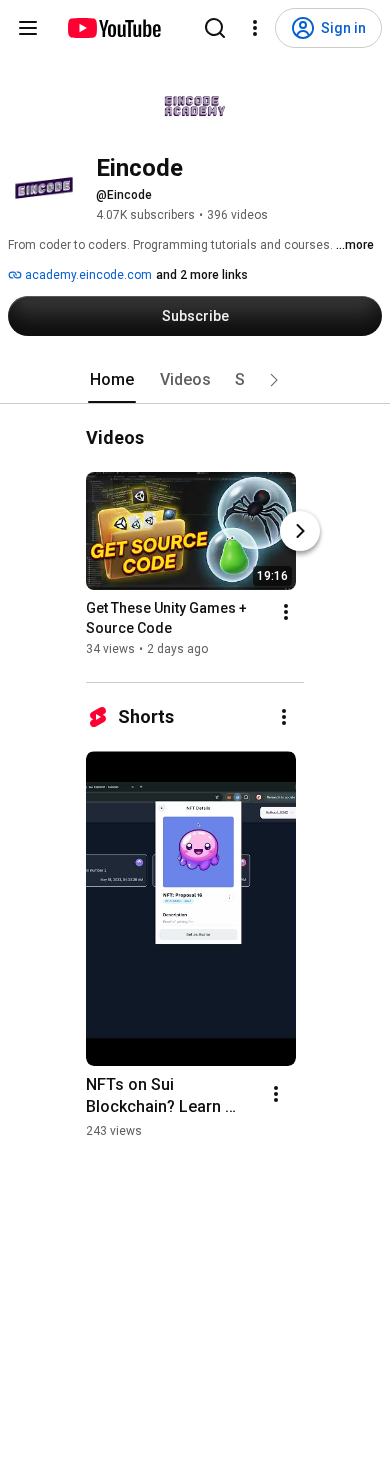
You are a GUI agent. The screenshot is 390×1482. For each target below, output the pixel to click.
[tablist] (195, 380)
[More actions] (286, 612)
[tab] (112, 380)
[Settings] (255, 28)
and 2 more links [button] (202, 275)
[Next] (300, 531)
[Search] (215, 28)
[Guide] (28, 28)
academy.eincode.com (87, 275)
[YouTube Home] (113, 28)
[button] (274, 380)
